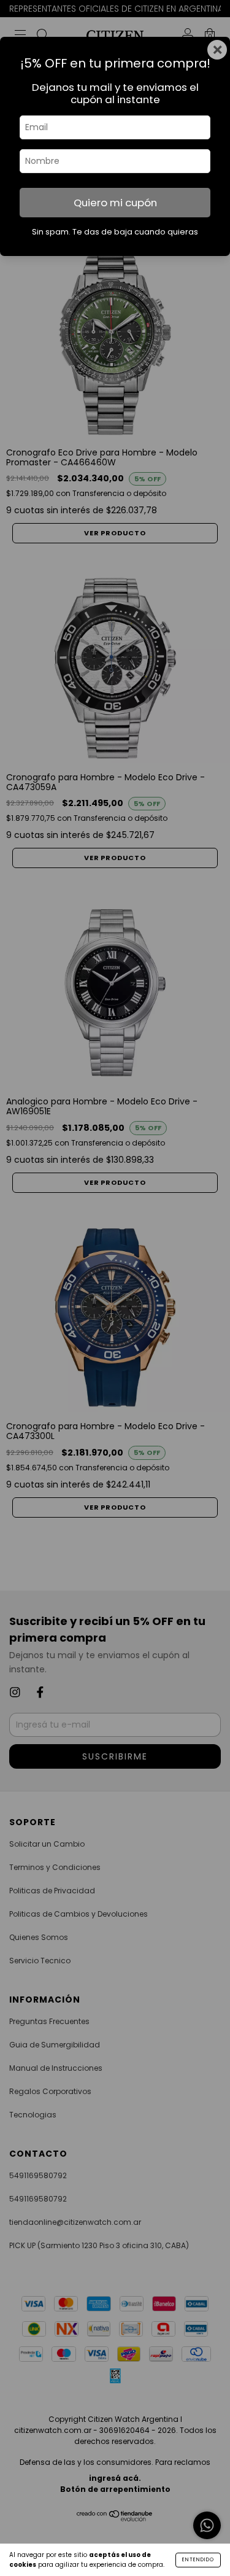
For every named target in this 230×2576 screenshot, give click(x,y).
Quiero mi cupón (115, 203)
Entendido (198, 2560)
